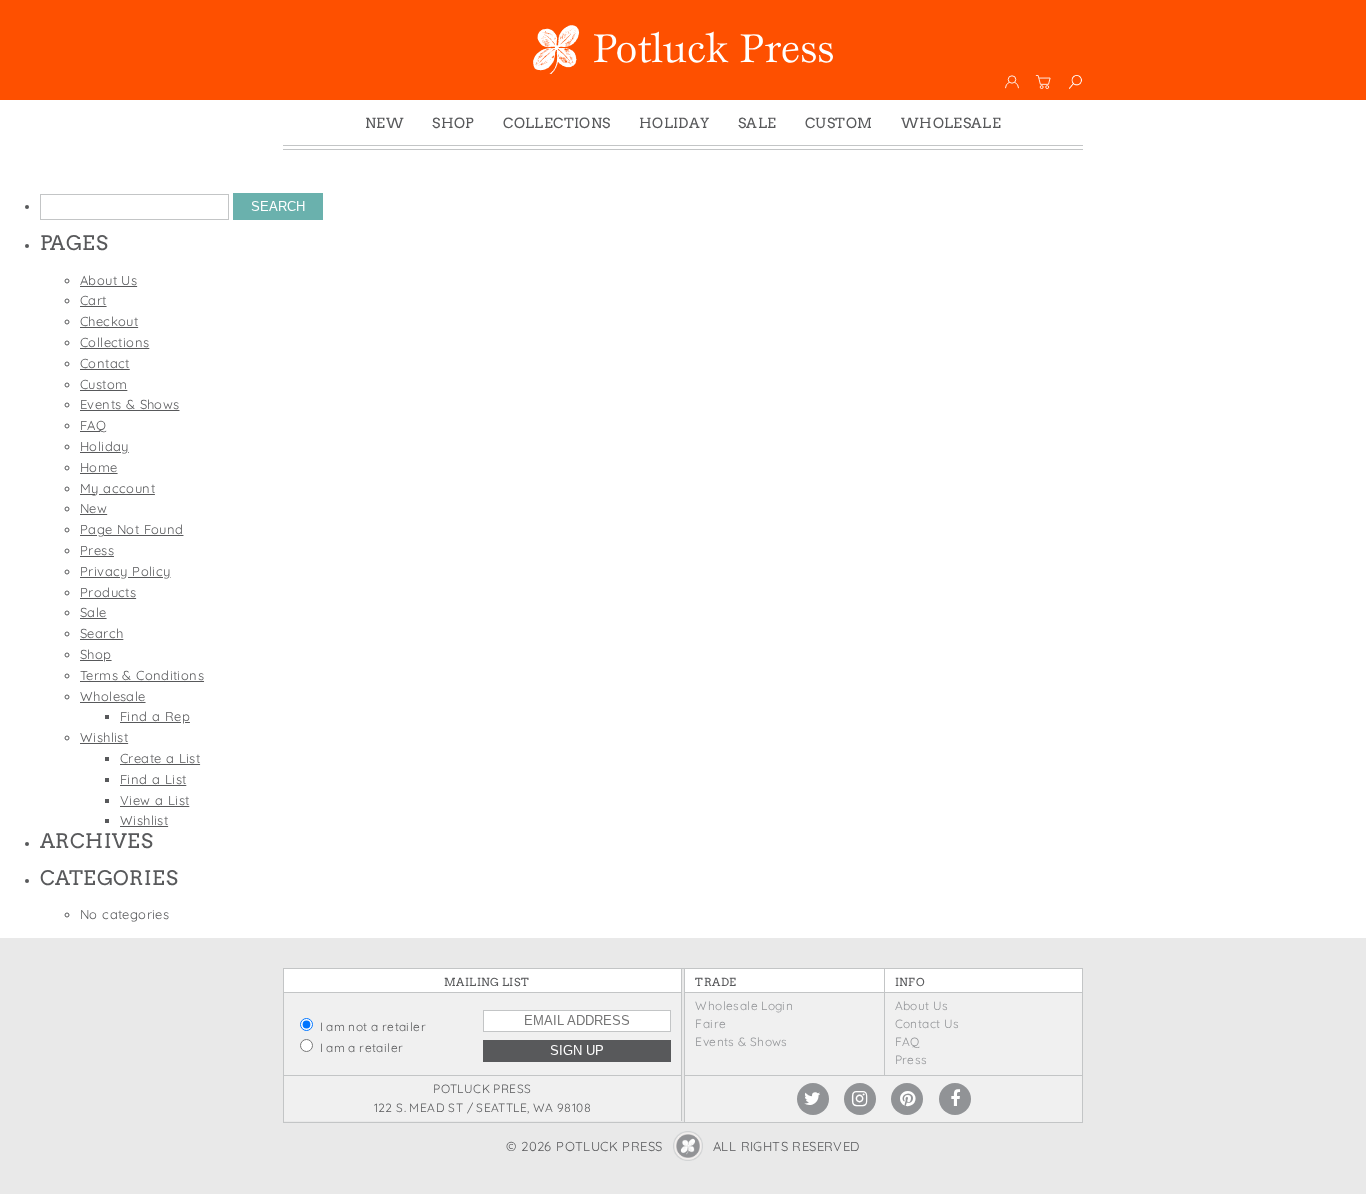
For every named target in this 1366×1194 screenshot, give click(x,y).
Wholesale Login (744, 1005)
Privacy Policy (125, 571)
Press (97, 550)
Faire (710, 1023)
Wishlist (104, 737)
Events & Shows (129, 404)
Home (99, 467)
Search (101, 633)
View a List (154, 800)
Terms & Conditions (142, 675)
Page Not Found (131, 529)
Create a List (160, 758)
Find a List (153, 779)
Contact (105, 363)
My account (117, 488)
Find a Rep (155, 716)
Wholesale (951, 123)
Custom (838, 123)
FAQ (93, 425)
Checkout (109, 321)
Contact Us (927, 1023)
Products (108, 592)
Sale (757, 123)
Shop (453, 123)
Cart (93, 300)
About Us (108, 280)
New (384, 123)
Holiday (674, 123)
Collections (556, 123)
